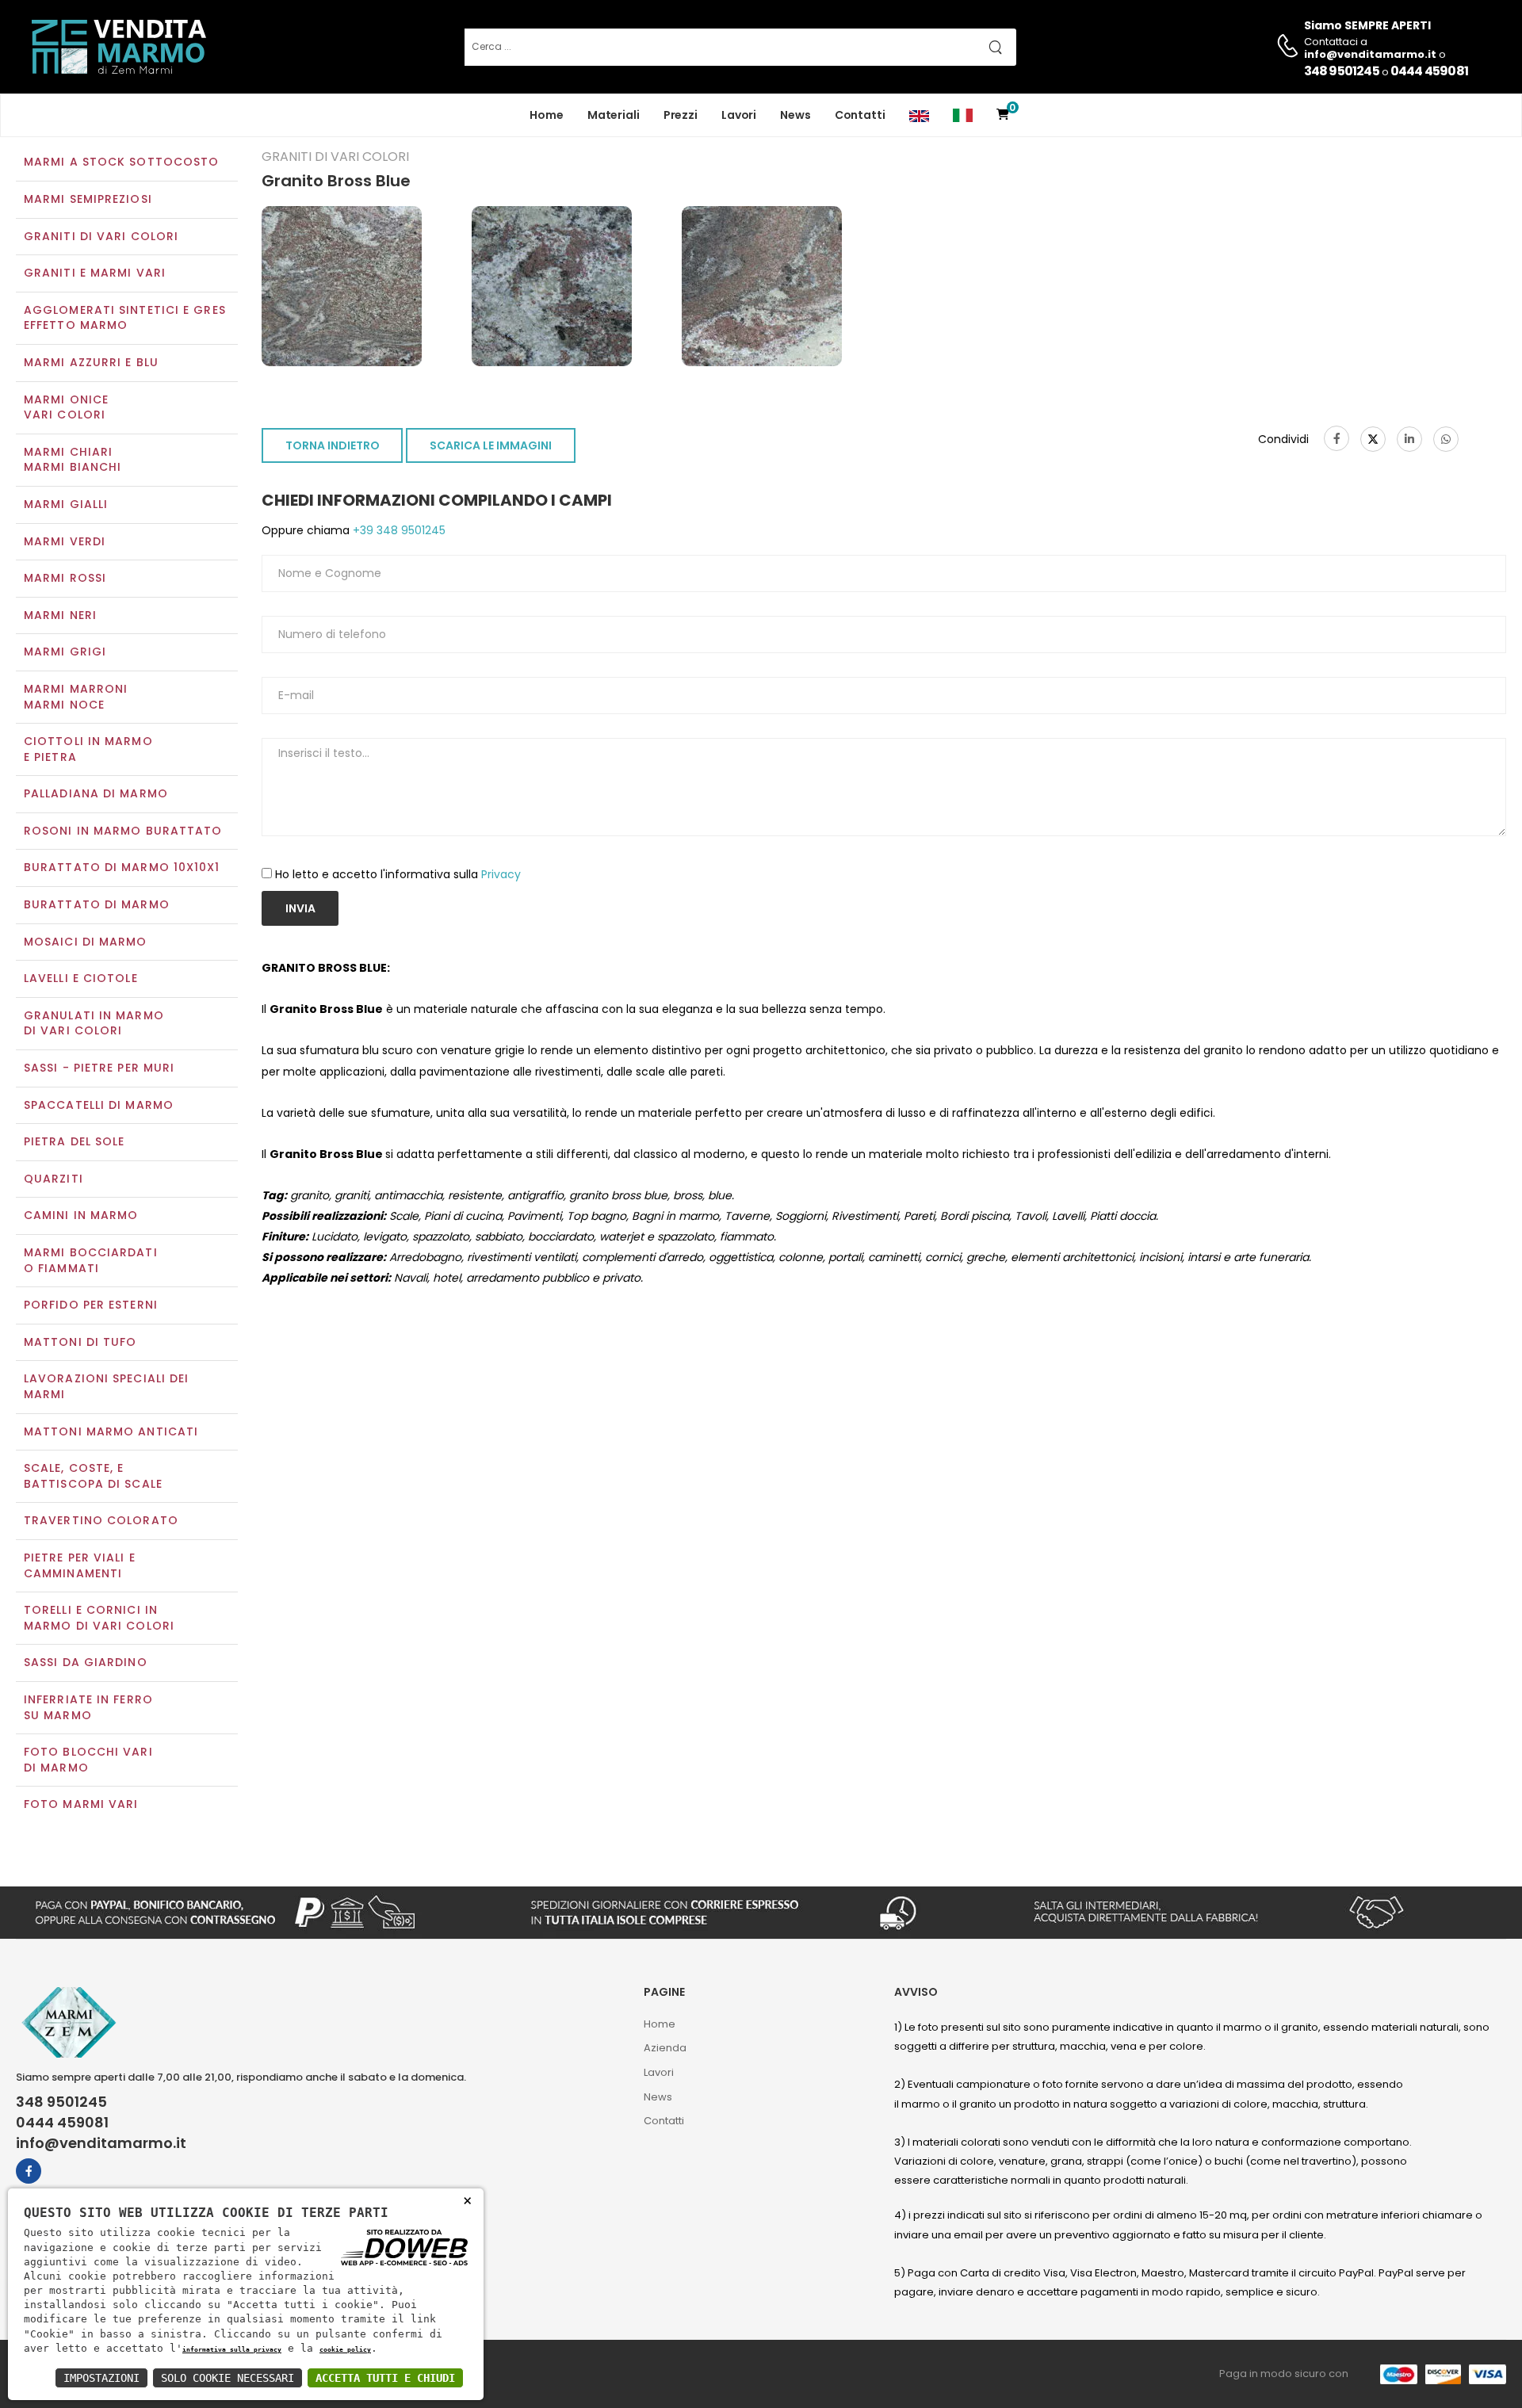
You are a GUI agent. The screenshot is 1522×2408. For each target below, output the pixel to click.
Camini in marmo (81, 1215)
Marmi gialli (66, 504)
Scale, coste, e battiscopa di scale (93, 1476)
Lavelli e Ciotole (81, 978)
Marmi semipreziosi (88, 199)
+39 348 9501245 (398, 530)
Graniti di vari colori (101, 236)
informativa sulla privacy (232, 2349)
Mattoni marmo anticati (111, 1431)
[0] (1003, 115)
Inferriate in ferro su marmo (88, 1707)
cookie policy (345, 2349)
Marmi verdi (65, 541)
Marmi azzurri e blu (91, 362)
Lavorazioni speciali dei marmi (106, 1386)
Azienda (665, 2048)
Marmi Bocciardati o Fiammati (91, 1260)
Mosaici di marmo (86, 942)
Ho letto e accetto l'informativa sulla (398, 874)
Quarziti (54, 1179)
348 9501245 (1342, 71)
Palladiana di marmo (96, 793)
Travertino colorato (101, 1520)
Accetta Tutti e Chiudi (385, 2378)
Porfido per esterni (91, 1305)
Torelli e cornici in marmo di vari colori (99, 1618)
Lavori (739, 115)
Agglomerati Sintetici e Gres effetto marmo (125, 318)
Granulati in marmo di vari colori (94, 1023)
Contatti (860, 115)
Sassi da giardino (86, 1662)
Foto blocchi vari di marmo (88, 1760)
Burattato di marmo (97, 904)
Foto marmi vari (81, 1804)
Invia (300, 908)
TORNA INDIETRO (333, 445)
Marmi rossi (65, 578)
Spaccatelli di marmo (99, 1105)
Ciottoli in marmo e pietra (88, 749)
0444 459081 (1429, 71)
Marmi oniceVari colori (66, 407)
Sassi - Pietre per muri (99, 1068)
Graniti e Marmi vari (95, 273)
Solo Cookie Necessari (228, 2378)
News (795, 115)
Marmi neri (60, 615)
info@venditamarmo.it (101, 2143)
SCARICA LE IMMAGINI (491, 445)
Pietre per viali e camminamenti (80, 1565)
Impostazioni (101, 2378)
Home (547, 115)
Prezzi (681, 115)
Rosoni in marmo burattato (123, 831)
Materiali (614, 115)
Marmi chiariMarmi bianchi (73, 460)
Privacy (501, 874)
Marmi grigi (65, 652)
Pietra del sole (75, 1141)
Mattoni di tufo (80, 1342)
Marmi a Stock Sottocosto (121, 162)
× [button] (467, 2200)
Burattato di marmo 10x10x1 (122, 867)
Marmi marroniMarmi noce (76, 697)
